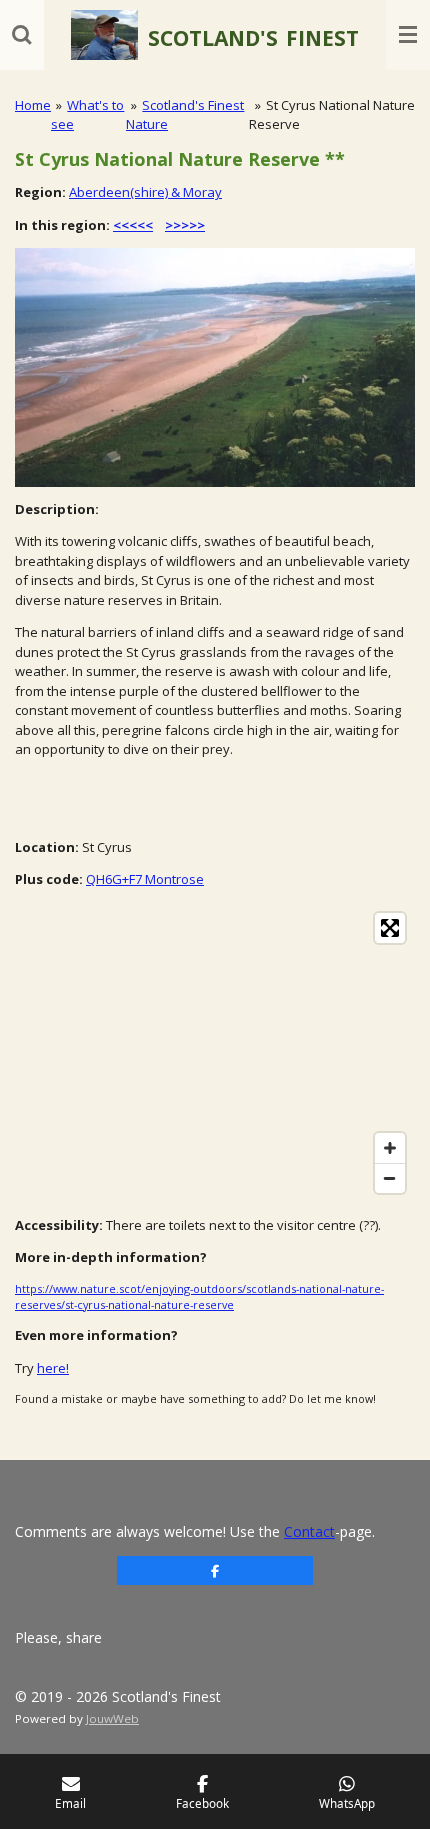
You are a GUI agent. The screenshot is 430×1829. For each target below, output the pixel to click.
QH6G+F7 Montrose (145, 879)
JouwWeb (112, 1718)
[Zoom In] (390, 1148)
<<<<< (133, 225)
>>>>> (185, 225)
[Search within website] (22, 35)
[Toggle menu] (408, 35)
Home (33, 105)
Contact (309, 1531)
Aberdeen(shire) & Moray (145, 192)
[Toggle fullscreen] (390, 928)
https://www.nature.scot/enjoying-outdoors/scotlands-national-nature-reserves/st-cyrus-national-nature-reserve (199, 1296)
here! (53, 1368)
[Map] (215, 1053)
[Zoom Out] (390, 1178)
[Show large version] (215, 367)
